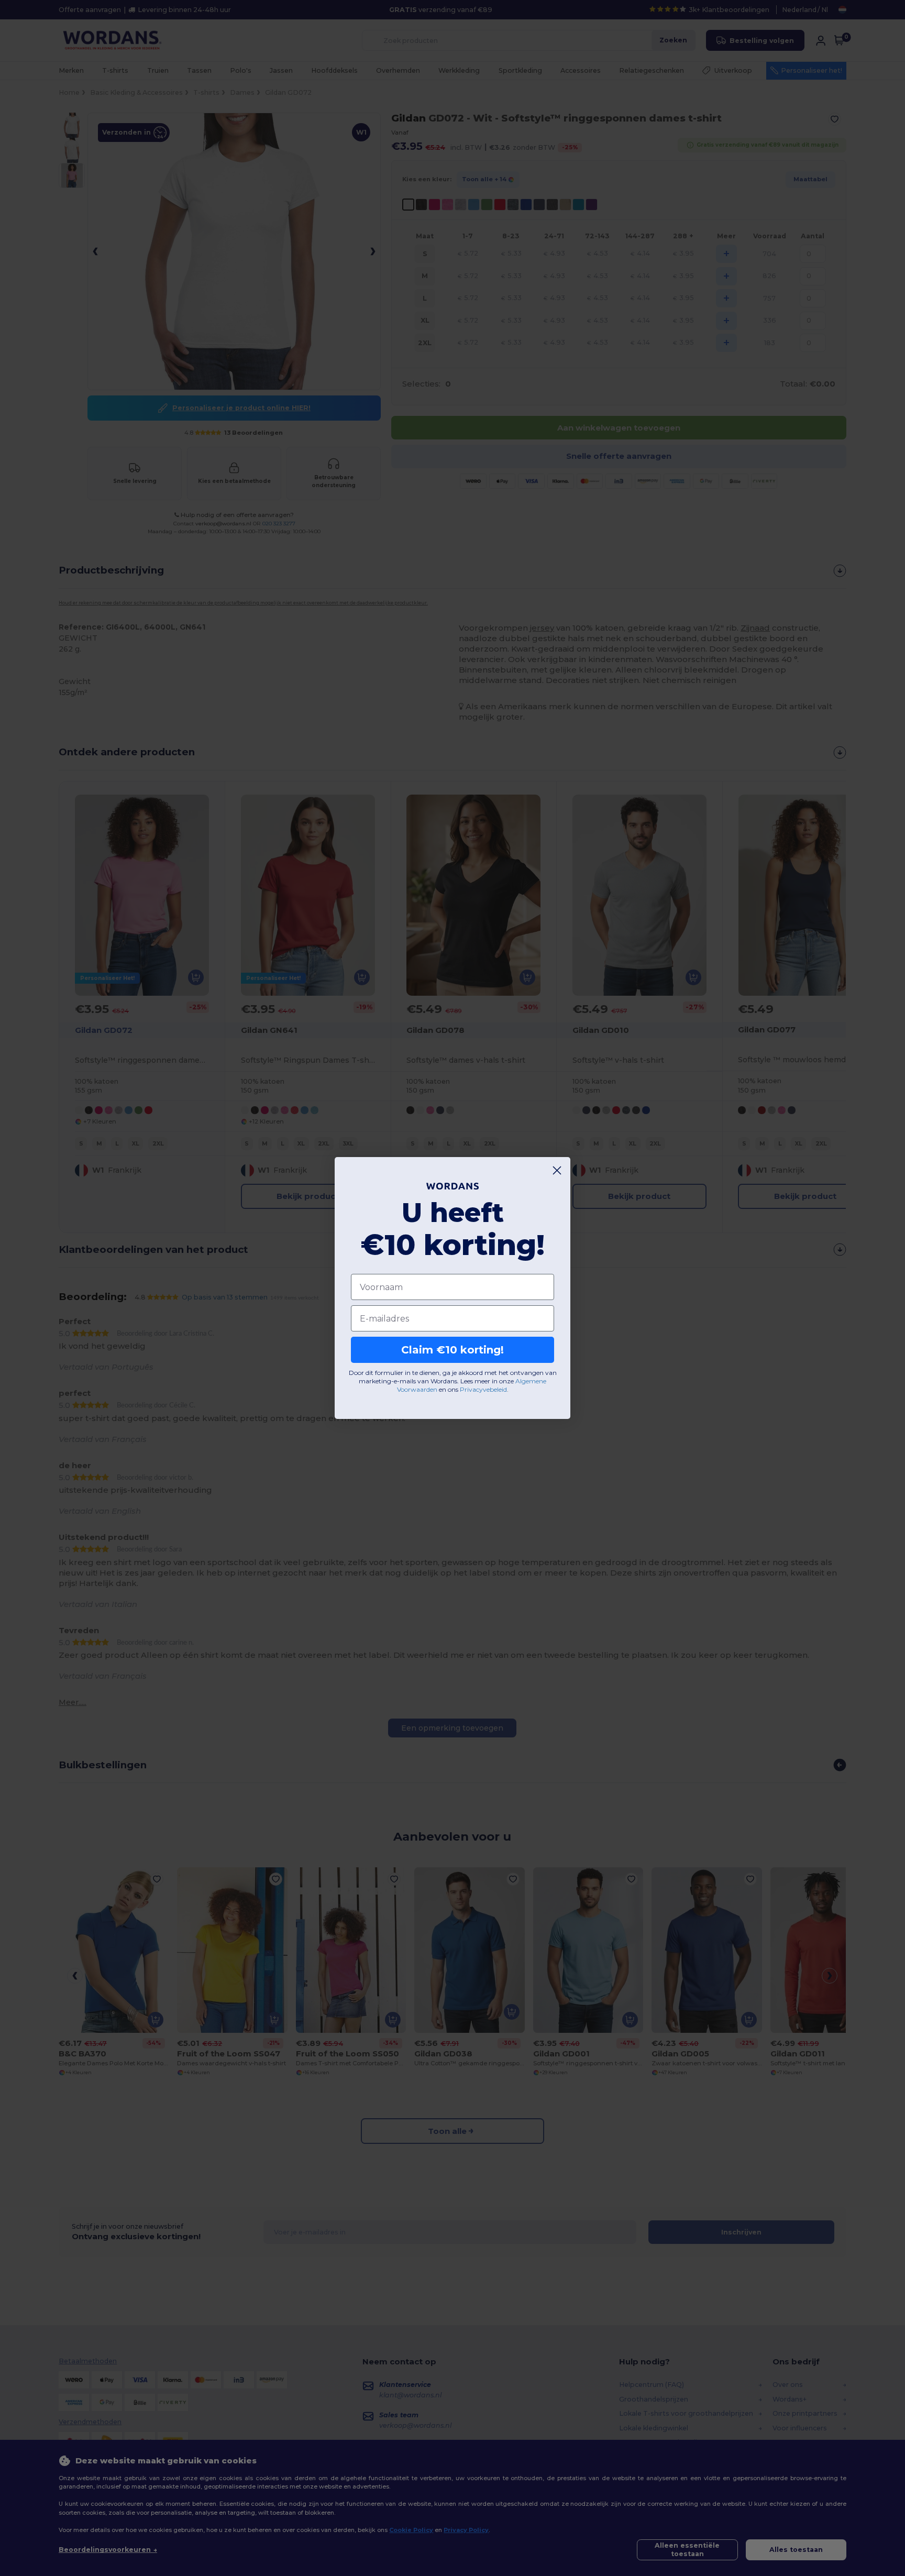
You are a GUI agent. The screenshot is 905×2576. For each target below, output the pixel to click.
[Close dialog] (557, 1170)
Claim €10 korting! (452, 1350)
